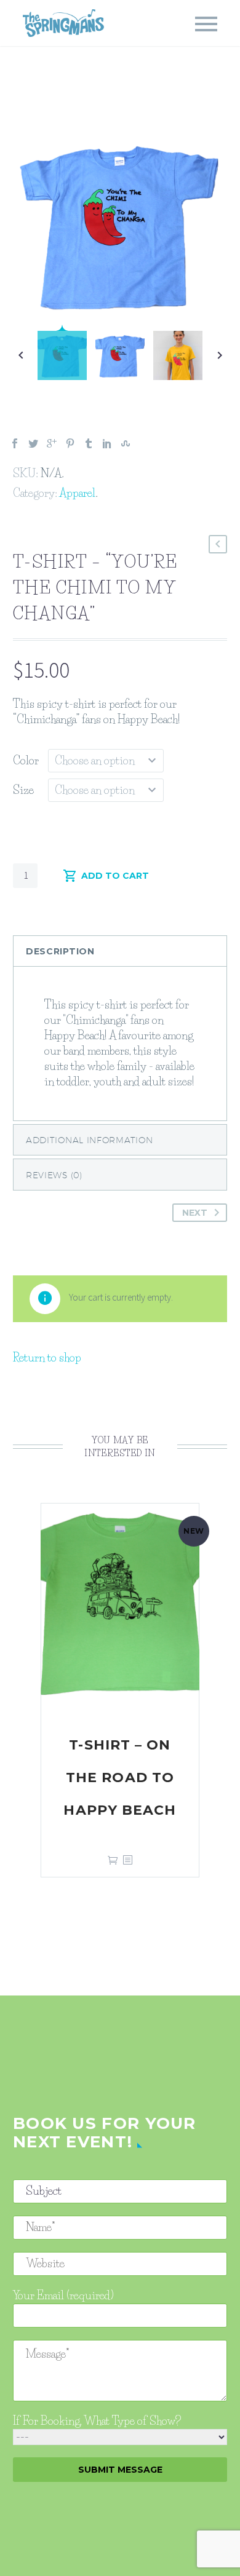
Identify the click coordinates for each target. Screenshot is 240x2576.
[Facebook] (15, 443)
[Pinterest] (70, 443)
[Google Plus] (52, 443)
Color (26, 761)
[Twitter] (33, 443)
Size (23, 790)
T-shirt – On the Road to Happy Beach (120, 1777)
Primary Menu (206, 24)
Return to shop (47, 1358)
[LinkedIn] (107, 443)
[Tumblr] (89, 443)
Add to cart (115, 876)
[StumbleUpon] (126, 443)
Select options (113, 1860)
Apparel (77, 493)
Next (195, 1213)
